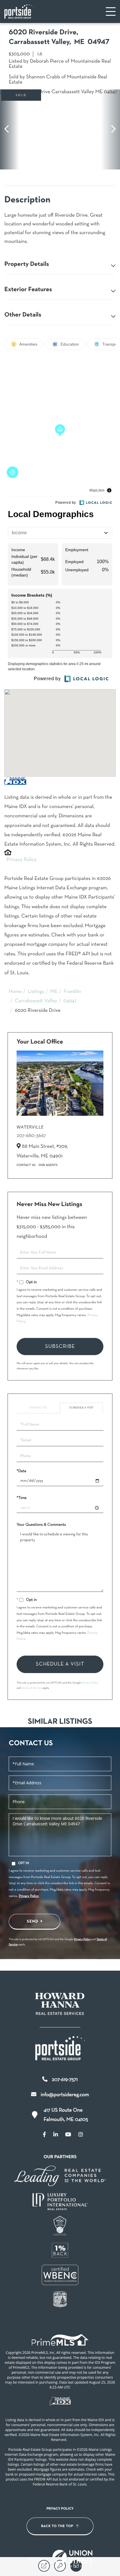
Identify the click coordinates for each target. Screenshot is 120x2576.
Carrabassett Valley (36, 1001)
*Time (22, 1498)
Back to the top (57, 2526)
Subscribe (60, 1347)
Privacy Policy (22, 860)
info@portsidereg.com (65, 2095)
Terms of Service (32, 1688)
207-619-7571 (65, 2080)
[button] (9, 129)
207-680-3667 (31, 1136)
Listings (36, 992)
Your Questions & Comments (41, 1525)
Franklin (72, 992)
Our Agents (48, 1165)
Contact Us (26, 1165)
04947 (70, 1001)
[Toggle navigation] (111, 12)
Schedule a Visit (82, 1408)
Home (15, 992)
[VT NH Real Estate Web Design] (73, 2559)
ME (54, 992)
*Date (21, 1471)
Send (33, 1921)
